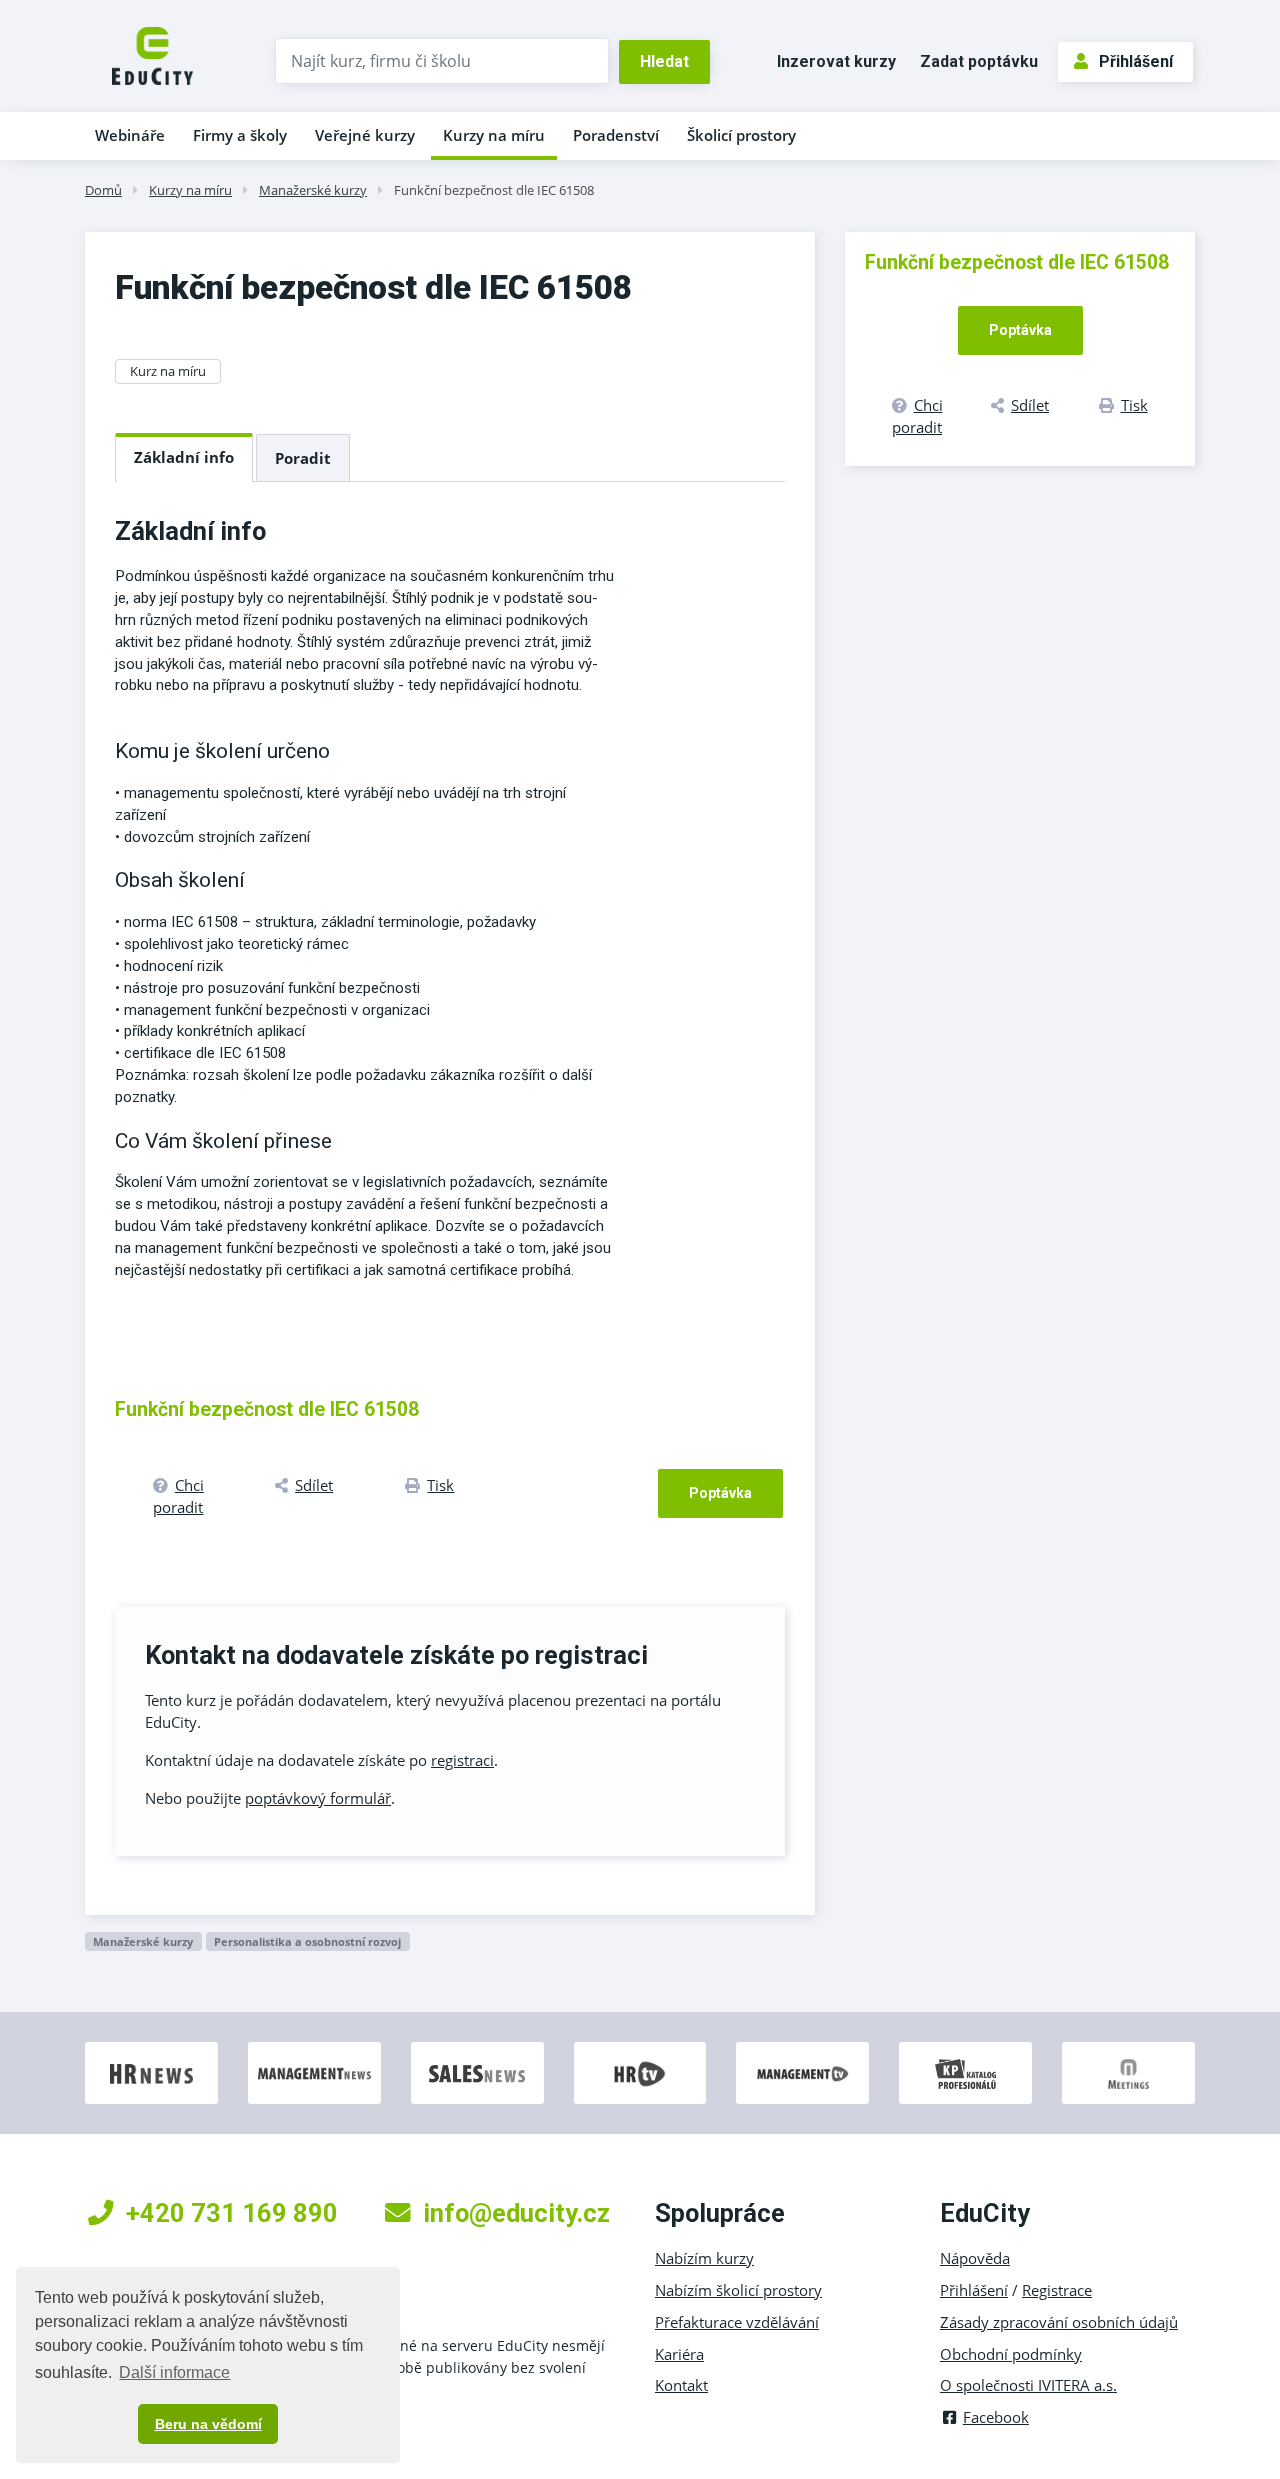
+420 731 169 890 (232, 2213)
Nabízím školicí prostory (738, 2290)
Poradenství (616, 135)
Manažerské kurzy (313, 190)
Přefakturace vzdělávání (737, 2322)
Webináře (130, 135)
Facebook (996, 2417)
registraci (462, 1760)
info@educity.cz (516, 2213)
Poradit (303, 458)
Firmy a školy (240, 135)
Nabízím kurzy (704, 2258)
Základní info (184, 457)
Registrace (1057, 2290)
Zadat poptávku (979, 61)
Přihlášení (1136, 61)
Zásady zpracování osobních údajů (1059, 2322)
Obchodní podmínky (1011, 2354)
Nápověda (975, 2258)
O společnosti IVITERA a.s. (1028, 2385)
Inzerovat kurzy (836, 61)
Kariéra (679, 2354)
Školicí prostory (741, 135)
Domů (103, 190)
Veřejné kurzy (365, 135)
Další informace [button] (174, 2372)
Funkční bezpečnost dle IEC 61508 (494, 190)
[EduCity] (152, 54)
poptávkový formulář (318, 1798)
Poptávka (720, 1493)
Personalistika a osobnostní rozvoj (307, 1941)
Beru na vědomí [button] (208, 2424)
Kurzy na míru (494, 135)
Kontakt (681, 2385)
